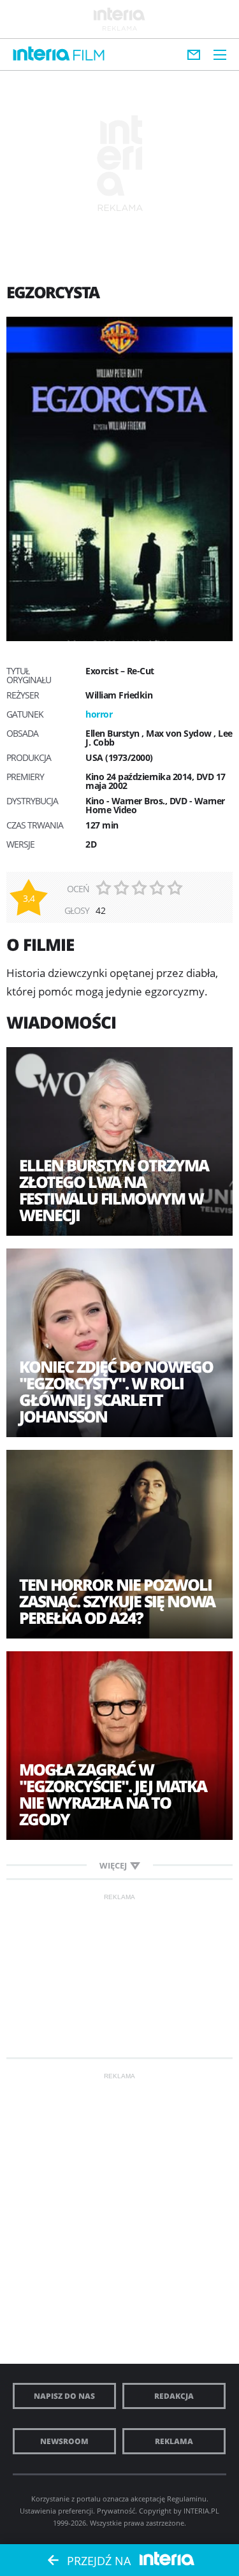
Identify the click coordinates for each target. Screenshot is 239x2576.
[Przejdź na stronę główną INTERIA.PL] (41, 54)
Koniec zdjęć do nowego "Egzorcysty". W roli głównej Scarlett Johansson (116, 1391)
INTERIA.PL (201, 2511)
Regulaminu (187, 2499)
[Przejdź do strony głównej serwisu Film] (89, 56)
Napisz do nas (64, 2396)
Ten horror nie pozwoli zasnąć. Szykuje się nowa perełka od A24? (117, 1601)
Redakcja (174, 2396)
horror (99, 714)
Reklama (174, 2441)
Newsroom (64, 2441)
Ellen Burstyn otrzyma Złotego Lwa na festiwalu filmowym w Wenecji (114, 1190)
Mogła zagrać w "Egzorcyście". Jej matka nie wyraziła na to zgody (113, 1794)
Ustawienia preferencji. (57, 2511)
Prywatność (116, 2511)
